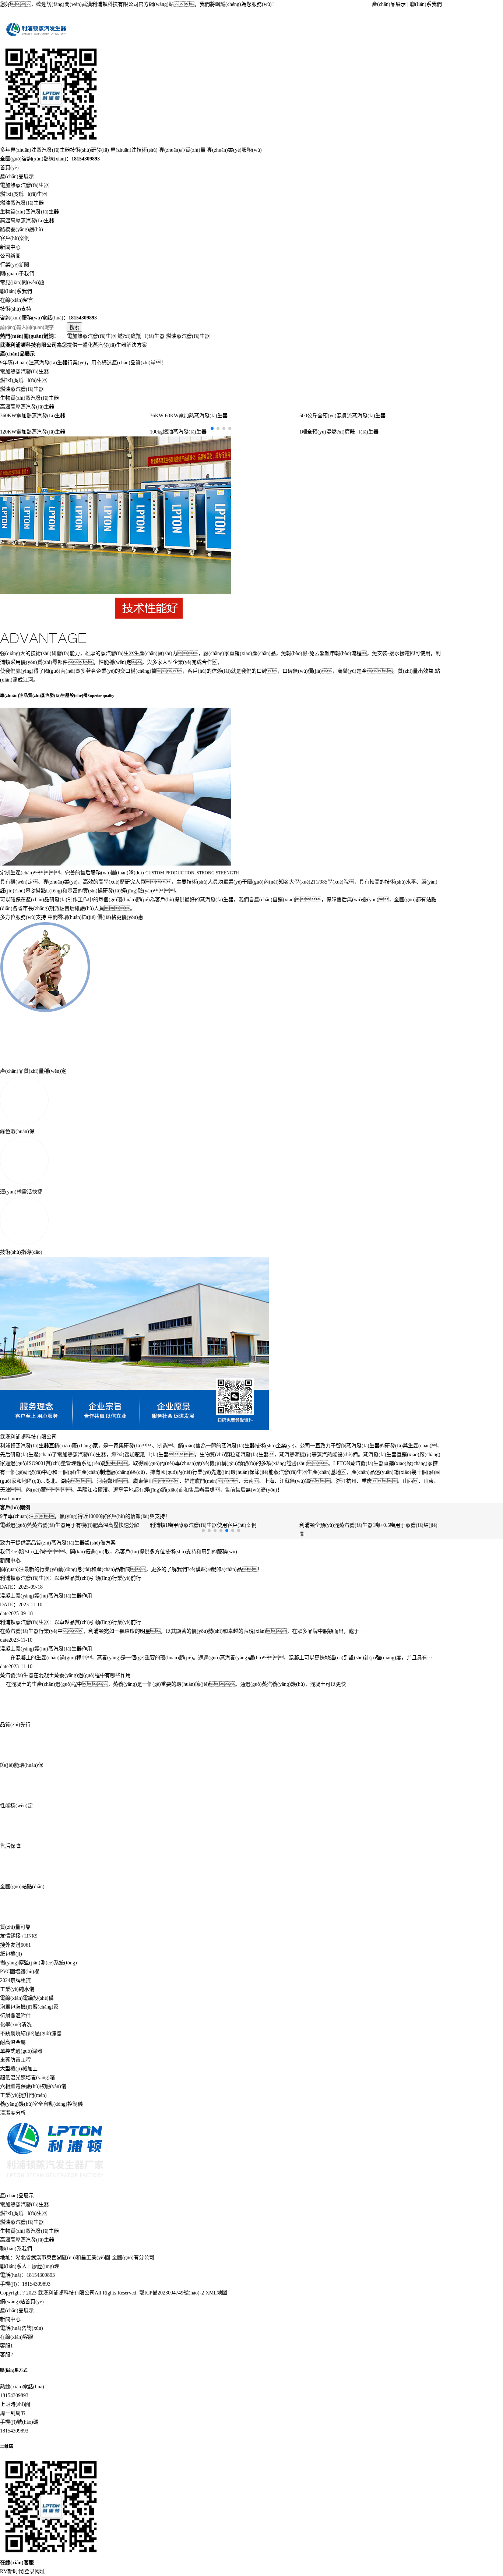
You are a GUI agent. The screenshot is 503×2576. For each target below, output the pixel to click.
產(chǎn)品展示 (389, 4)
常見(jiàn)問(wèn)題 (22, 282)
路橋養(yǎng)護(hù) (22, 229)
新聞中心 (10, 247)
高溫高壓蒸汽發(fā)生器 (27, 221)
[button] (212, 428)
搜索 (74, 327)
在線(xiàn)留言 (17, 300)
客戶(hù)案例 (15, 238)
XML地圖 (216, 2293)
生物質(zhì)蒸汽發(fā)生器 (29, 212)
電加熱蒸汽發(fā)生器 (24, 185)
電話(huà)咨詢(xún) (22, 2328)
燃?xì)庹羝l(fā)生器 (24, 194)
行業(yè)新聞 (15, 265)
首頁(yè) (9, 168)
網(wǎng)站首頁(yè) (22, 2302)
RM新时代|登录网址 (22, 2571)
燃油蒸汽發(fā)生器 (22, 203)
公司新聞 (10, 256)
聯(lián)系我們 (426, 4)
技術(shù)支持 (16, 309)
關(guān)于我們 (17, 274)
